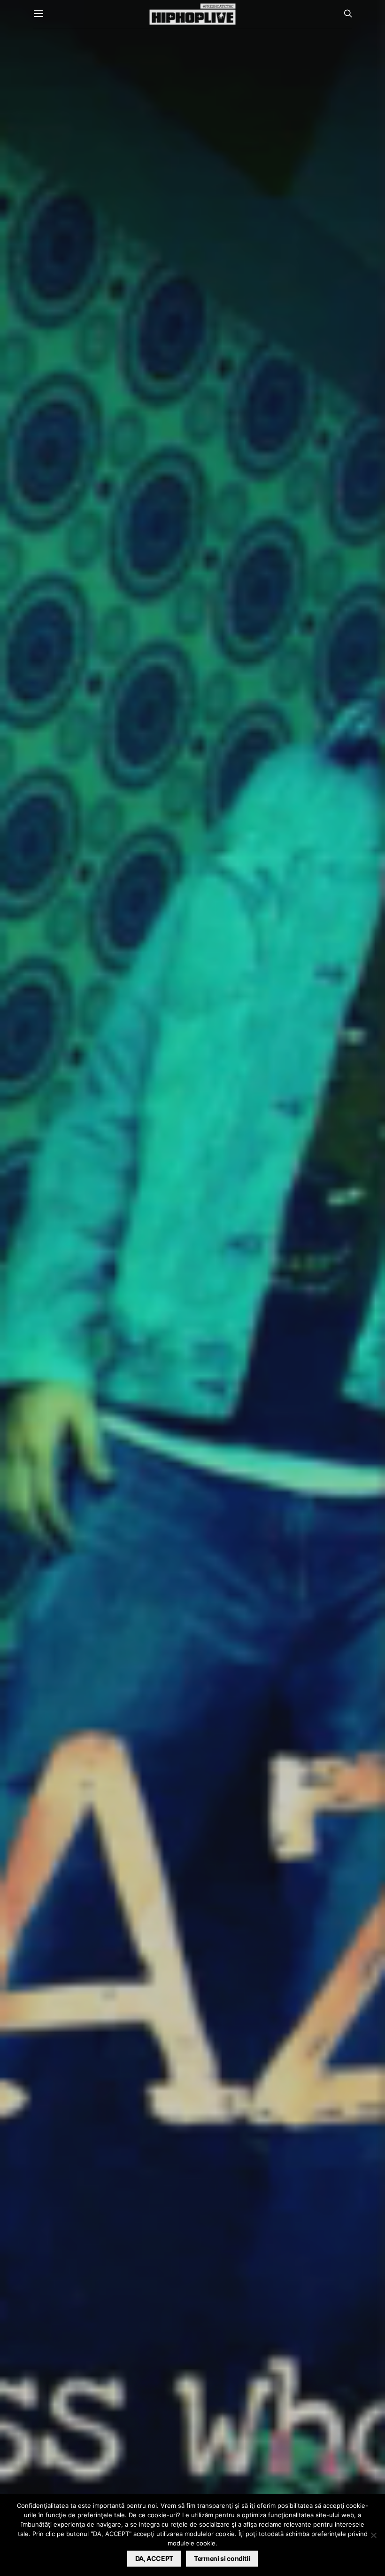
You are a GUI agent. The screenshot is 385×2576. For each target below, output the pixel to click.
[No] (373, 2535)
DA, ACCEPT (154, 2558)
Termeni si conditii (222, 2558)
